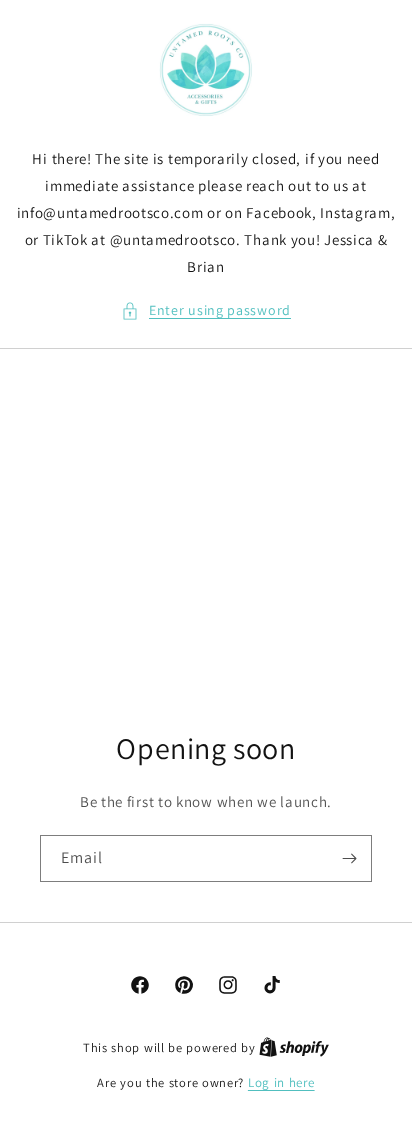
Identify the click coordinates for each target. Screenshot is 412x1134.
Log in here (281, 1082)
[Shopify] (294, 1047)
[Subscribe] (349, 858)
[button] (206, 310)
